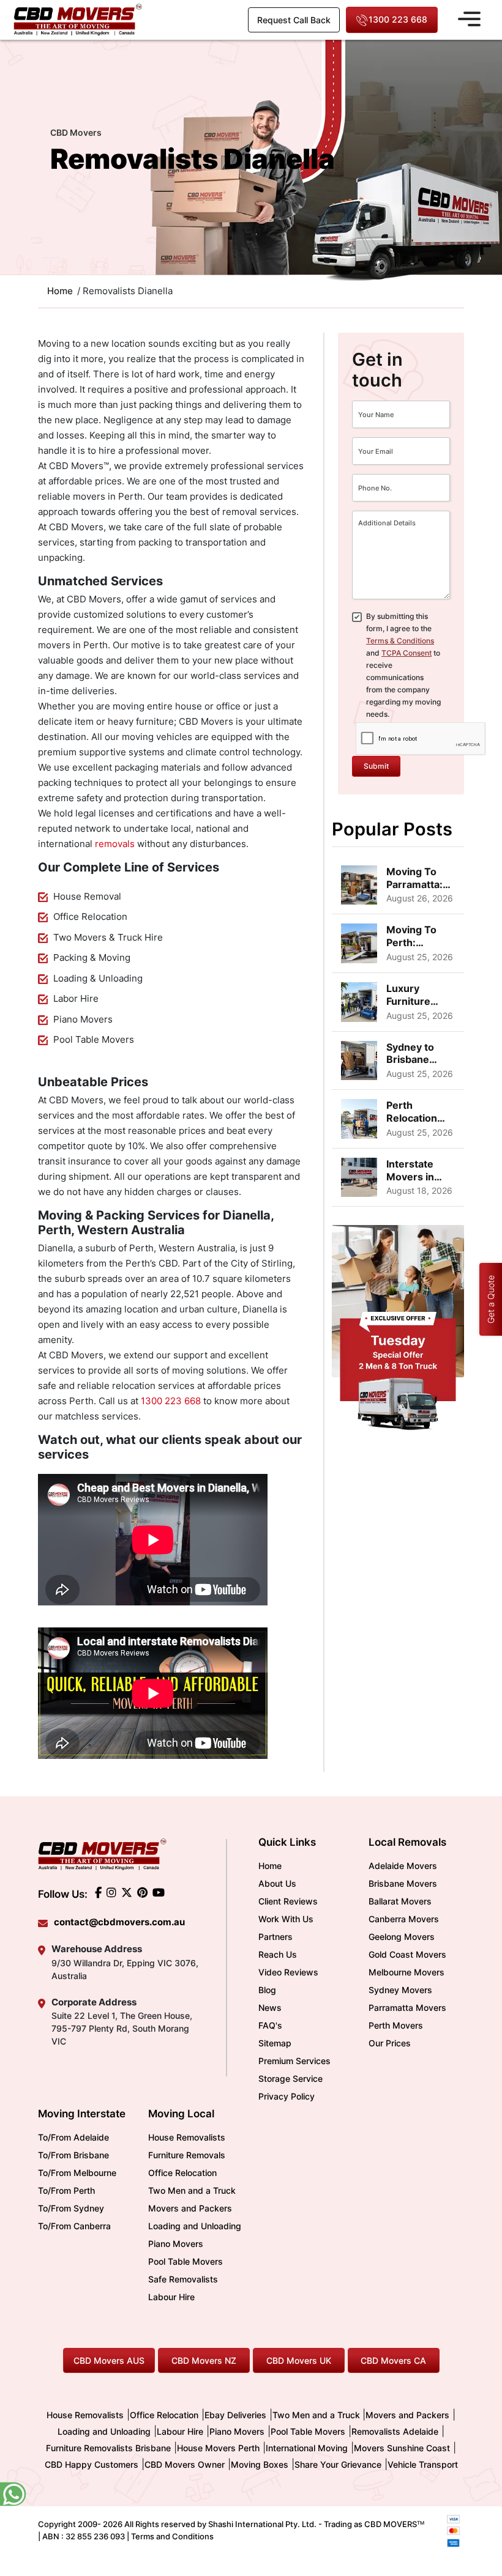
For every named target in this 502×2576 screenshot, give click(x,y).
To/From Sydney (71, 2208)
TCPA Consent (406, 653)
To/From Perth (66, 2190)
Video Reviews (288, 1972)
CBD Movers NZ (204, 2360)
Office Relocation (182, 2173)
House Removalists (187, 2137)
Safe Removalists (183, 2279)
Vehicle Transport (423, 2464)
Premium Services (294, 2061)
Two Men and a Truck (192, 2190)
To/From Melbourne (77, 2173)
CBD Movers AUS (109, 2360)
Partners (275, 1937)
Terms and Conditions (172, 2536)
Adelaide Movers (403, 1866)
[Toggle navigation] (469, 17)
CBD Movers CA (393, 2360)
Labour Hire (171, 2297)
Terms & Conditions (400, 641)
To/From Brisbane (73, 2155)
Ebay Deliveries (235, 2415)
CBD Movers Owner (185, 2464)
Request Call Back (294, 20)
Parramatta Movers (407, 2008)
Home (270, 1866)
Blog (267, 1990)
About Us (277, 1883)
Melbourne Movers (406, 1972)
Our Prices (390, 2043)
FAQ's (270, 2025)
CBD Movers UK (299, 2360)
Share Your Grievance (338, 2464)
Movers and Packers (190, 2208)
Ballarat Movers (400, 1901)
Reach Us (278, 1954)
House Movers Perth (218, 2448)
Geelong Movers (402, 1937)
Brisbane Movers (403, 1883)
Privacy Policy (287, 2096)
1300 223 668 (398, 19)
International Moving (307, 2448)
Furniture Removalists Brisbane (108, 2448)
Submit (376, 766)
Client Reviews (288, 1901)
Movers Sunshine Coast (402, 2448)
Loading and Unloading (195, 2226)
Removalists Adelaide (395, 2431)
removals (115, 844)
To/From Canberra (74, 2226)
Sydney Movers (400, 1990)
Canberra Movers (404, 1919)
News (270, 2008)
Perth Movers (396, 2025)
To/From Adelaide (73, 2137)
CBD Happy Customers (92, 2464)
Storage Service (290, 2078)
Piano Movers (176, 2244)
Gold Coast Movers (407, 1954)
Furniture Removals (187, 2155)
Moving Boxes (260, 2464)
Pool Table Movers (185, 2261)
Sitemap (275, 2043)
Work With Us (286, 1919)
